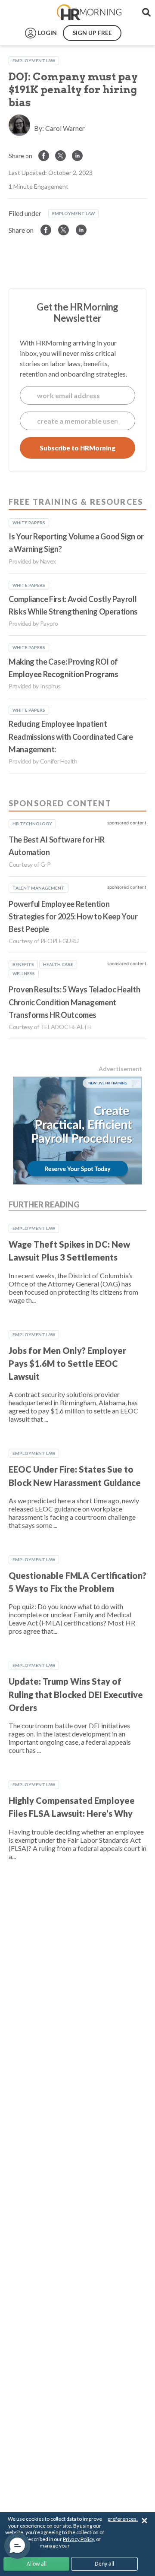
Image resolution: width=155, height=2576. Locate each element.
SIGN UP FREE (92, 33)
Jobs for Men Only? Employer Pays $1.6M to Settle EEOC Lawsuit (67, 1364)
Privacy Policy (78, 2539)
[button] (17, 2546)
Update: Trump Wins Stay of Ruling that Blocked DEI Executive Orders (76, 1694)
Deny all (104, 2564)
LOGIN (47, 33)
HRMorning (89, 13)
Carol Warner (65, 128)
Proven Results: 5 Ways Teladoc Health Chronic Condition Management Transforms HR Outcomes (74, 1002)
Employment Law (34, 60)
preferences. (123, 2519)
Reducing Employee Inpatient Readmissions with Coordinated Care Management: (71, 737)
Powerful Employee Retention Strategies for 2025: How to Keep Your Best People (73, 917)
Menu (27, 13)
